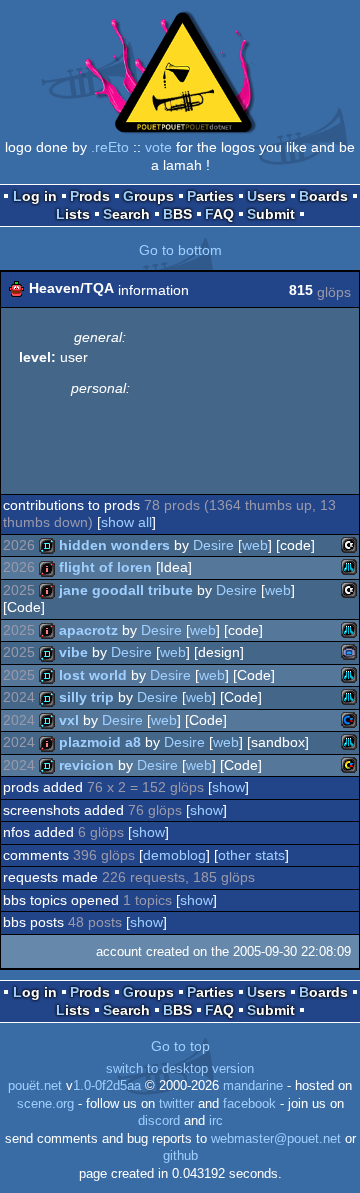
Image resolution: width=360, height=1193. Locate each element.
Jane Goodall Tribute (126, 590)
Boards (323, 196)
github (180, 1156)
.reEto (110, 147)
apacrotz (88, 630)
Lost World (93, 675)
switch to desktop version (180, 1069)
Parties (210, 196)
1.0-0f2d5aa (107, 1086)
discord (159, 1121)
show (228, 787)
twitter (176, 1104)
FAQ (219, 214)
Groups (148, 196)
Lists (73, 214)
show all (126, 522)
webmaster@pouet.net (276, 1139)
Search (126, 214)
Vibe (73, 652)
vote (158, 147)
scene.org (45, 1104)
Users (266, 196)
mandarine (253, 1086)
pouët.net (35, 1086)
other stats (251, 855)
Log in (35, 196)
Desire (213, 545)
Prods (90, 196)
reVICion (86, 765)
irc (216, 1121)
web (255, 545)
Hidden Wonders (114, 545)
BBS (177, 214)
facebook (249, 1104)
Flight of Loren (105, 567)
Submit (271, 214)
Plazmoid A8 (100, 742)
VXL (69, 720)
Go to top (180, 1046)
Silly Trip (86, 697)
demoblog (174, 855)
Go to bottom (180, 250)
